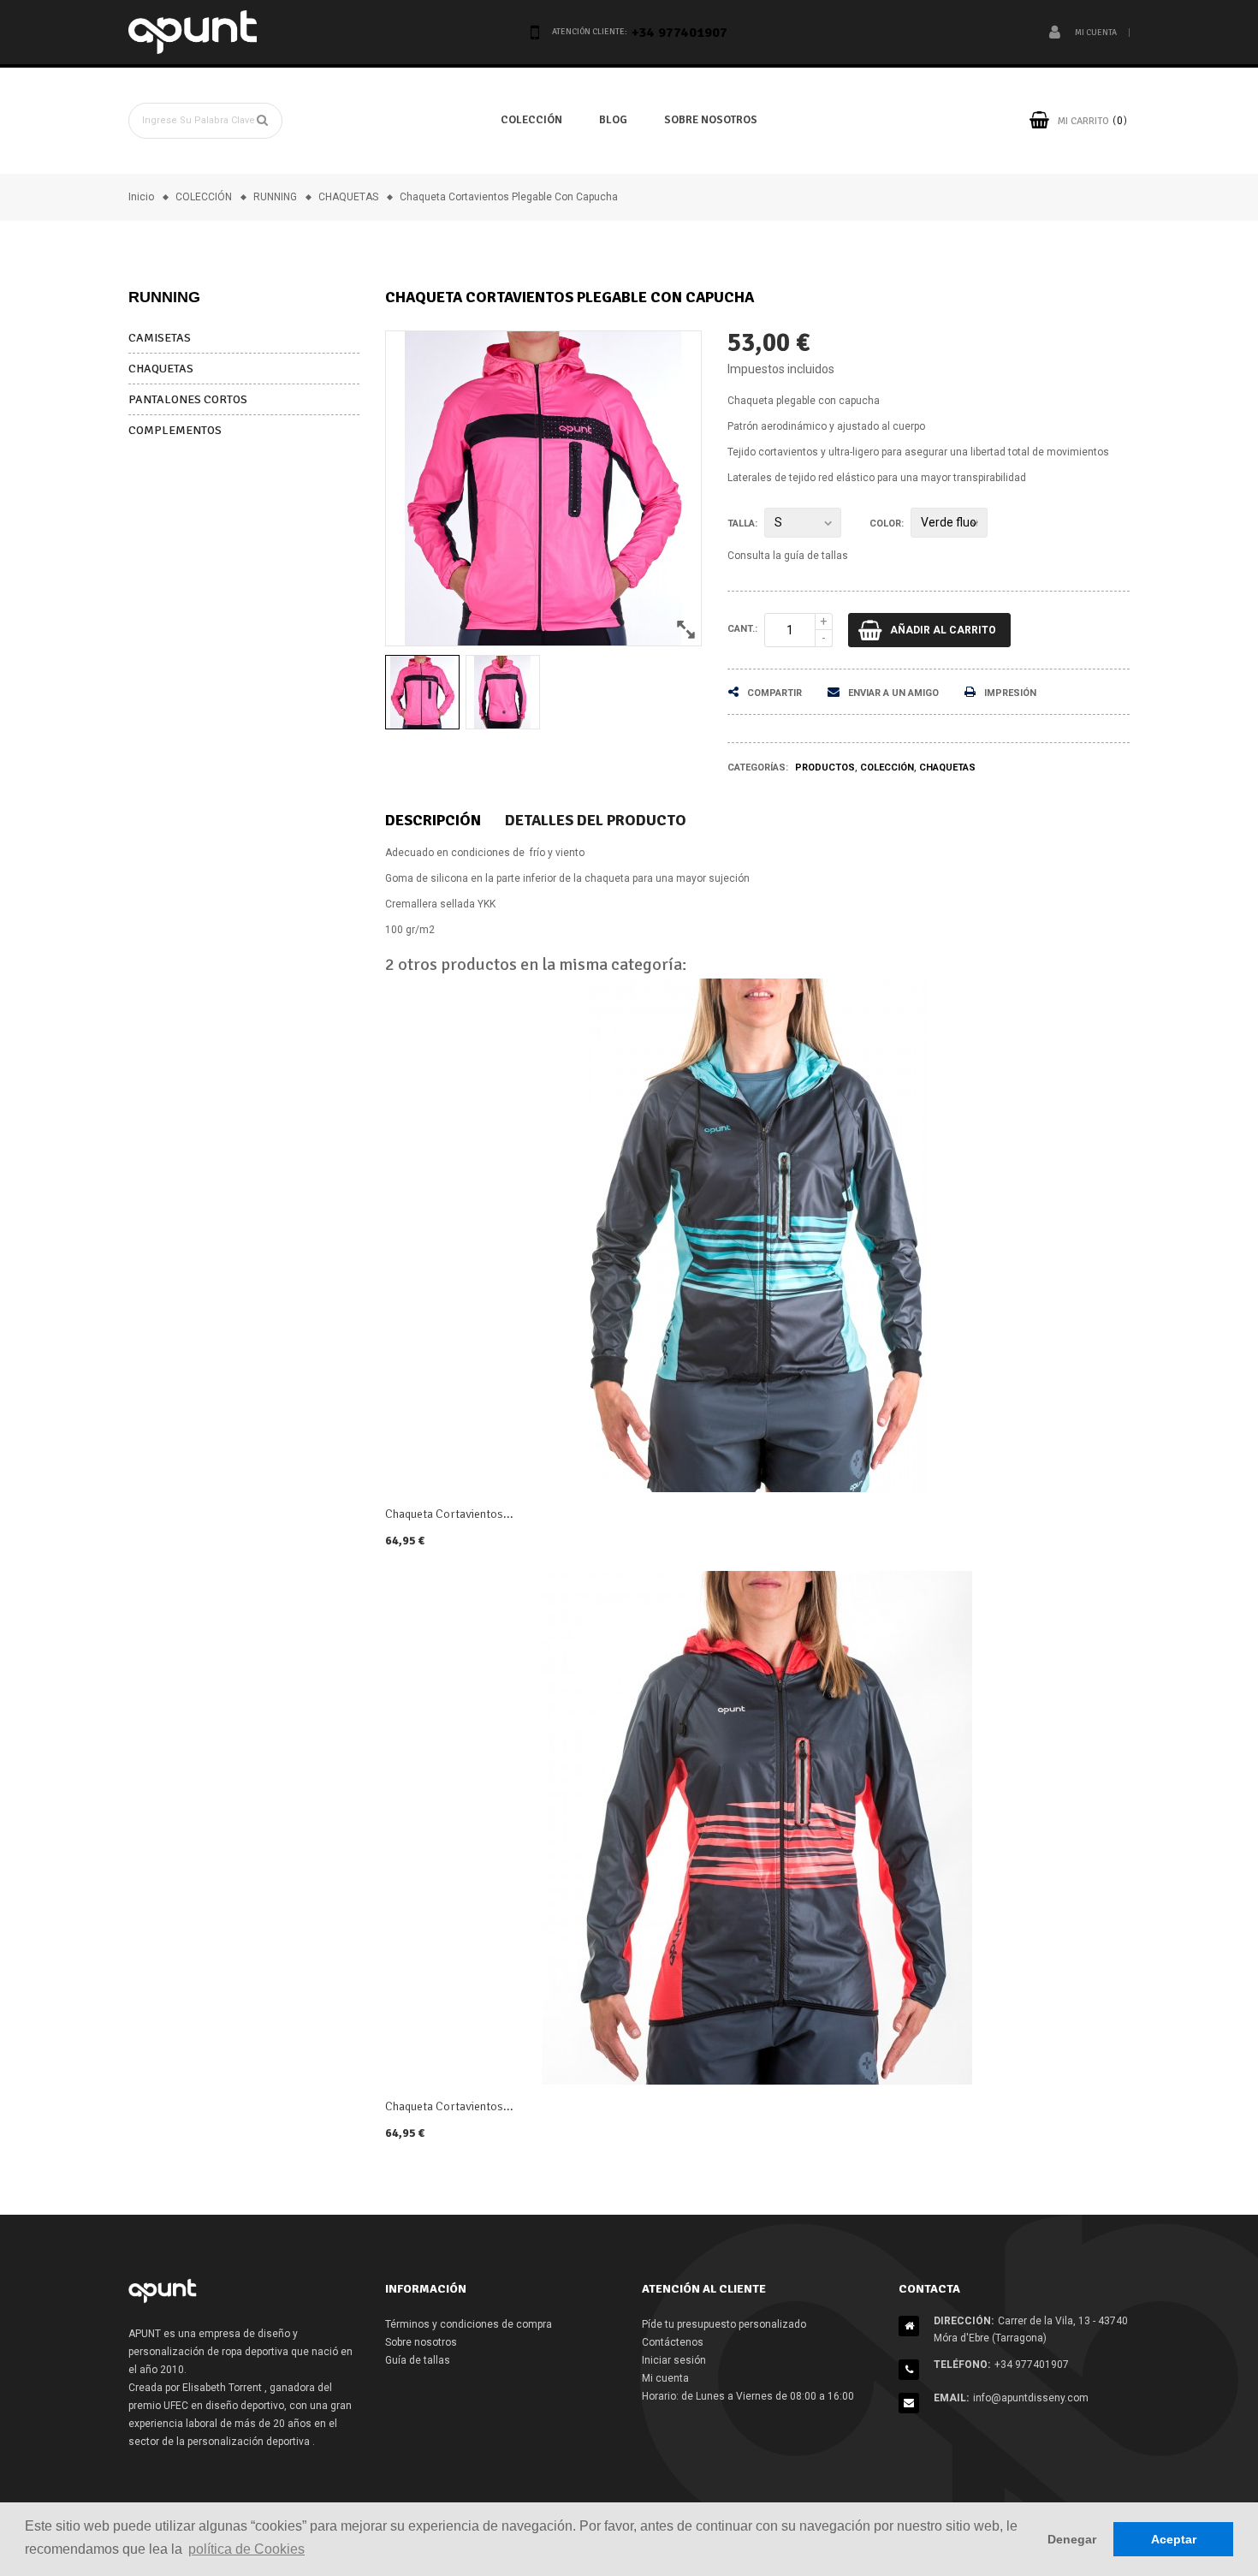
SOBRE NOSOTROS (711, 120)
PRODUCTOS (825, 767)
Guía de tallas (418, 2360)
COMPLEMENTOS (175, 430)
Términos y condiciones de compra (469, 2324)
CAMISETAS (160, 338)
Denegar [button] (1072, 2539)
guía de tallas (816, 556)
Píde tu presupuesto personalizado (724, 2324)
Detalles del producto (596, 820)
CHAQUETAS (161, 369)
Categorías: (758, 767)
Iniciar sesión (674, 2360)
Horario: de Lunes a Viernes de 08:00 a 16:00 (748, 2396)
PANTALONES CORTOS (188, 399)
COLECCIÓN (531, 120)
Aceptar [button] (1174, 2539)
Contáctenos (673, 2342)
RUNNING (164, 297)
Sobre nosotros (421, 2342)
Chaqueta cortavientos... (449, 1514)
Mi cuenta (665, 2378)
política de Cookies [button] (246, 2549)
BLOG (613, 120)
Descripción (433, 820)
